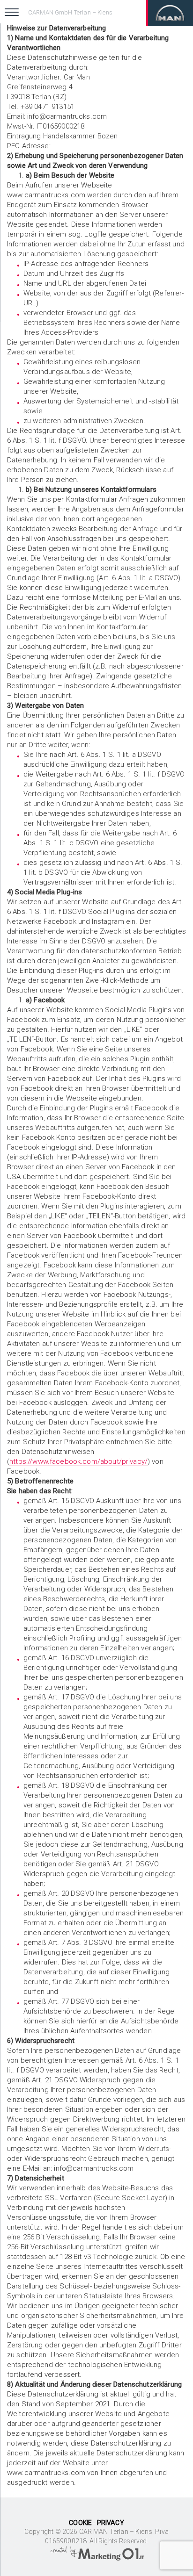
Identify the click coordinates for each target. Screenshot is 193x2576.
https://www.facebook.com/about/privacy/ (78, 1461)
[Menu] (12, 12)
